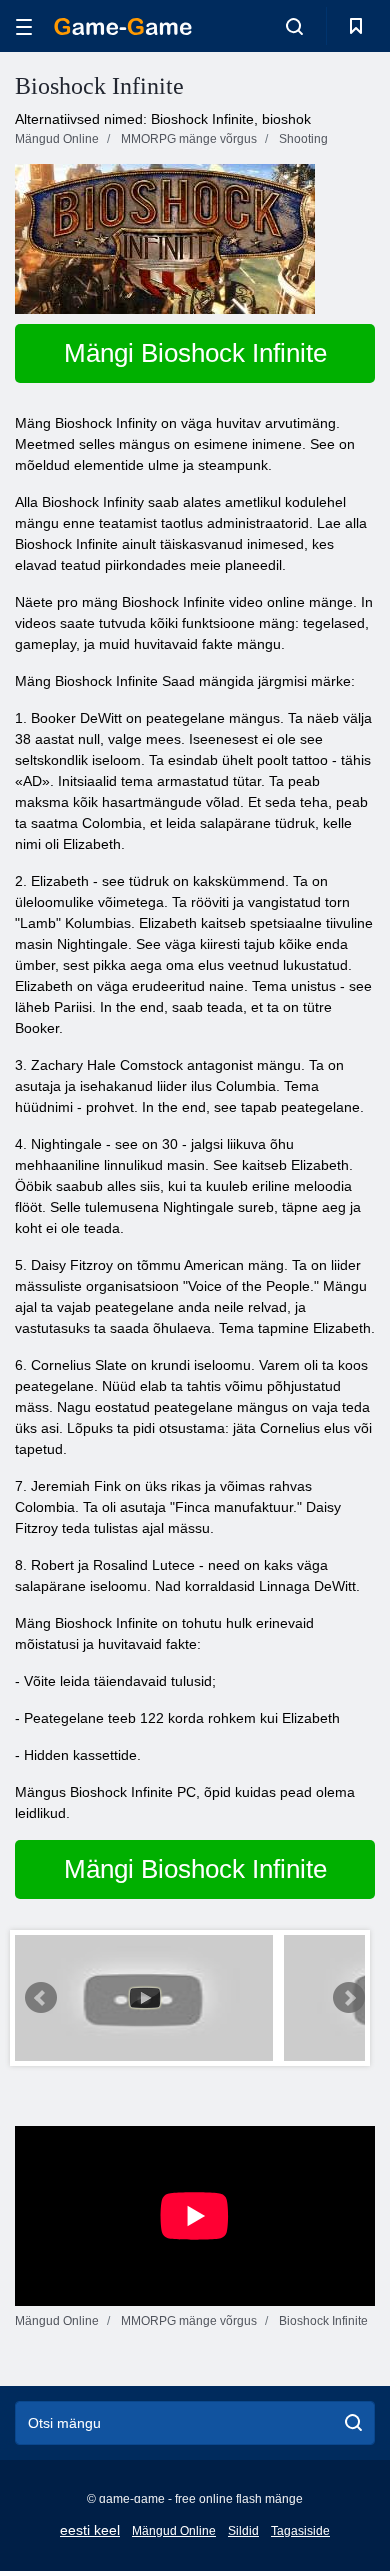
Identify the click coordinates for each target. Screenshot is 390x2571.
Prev (41, 1998)
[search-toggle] (294, 26)
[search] (353, 2423)
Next (349, 1998)
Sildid (243, 2531)
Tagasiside (300, 2531)
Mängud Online (174, 2531)
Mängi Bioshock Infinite (195, 353)
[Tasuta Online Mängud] (123, 26)
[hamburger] (24, 26)
